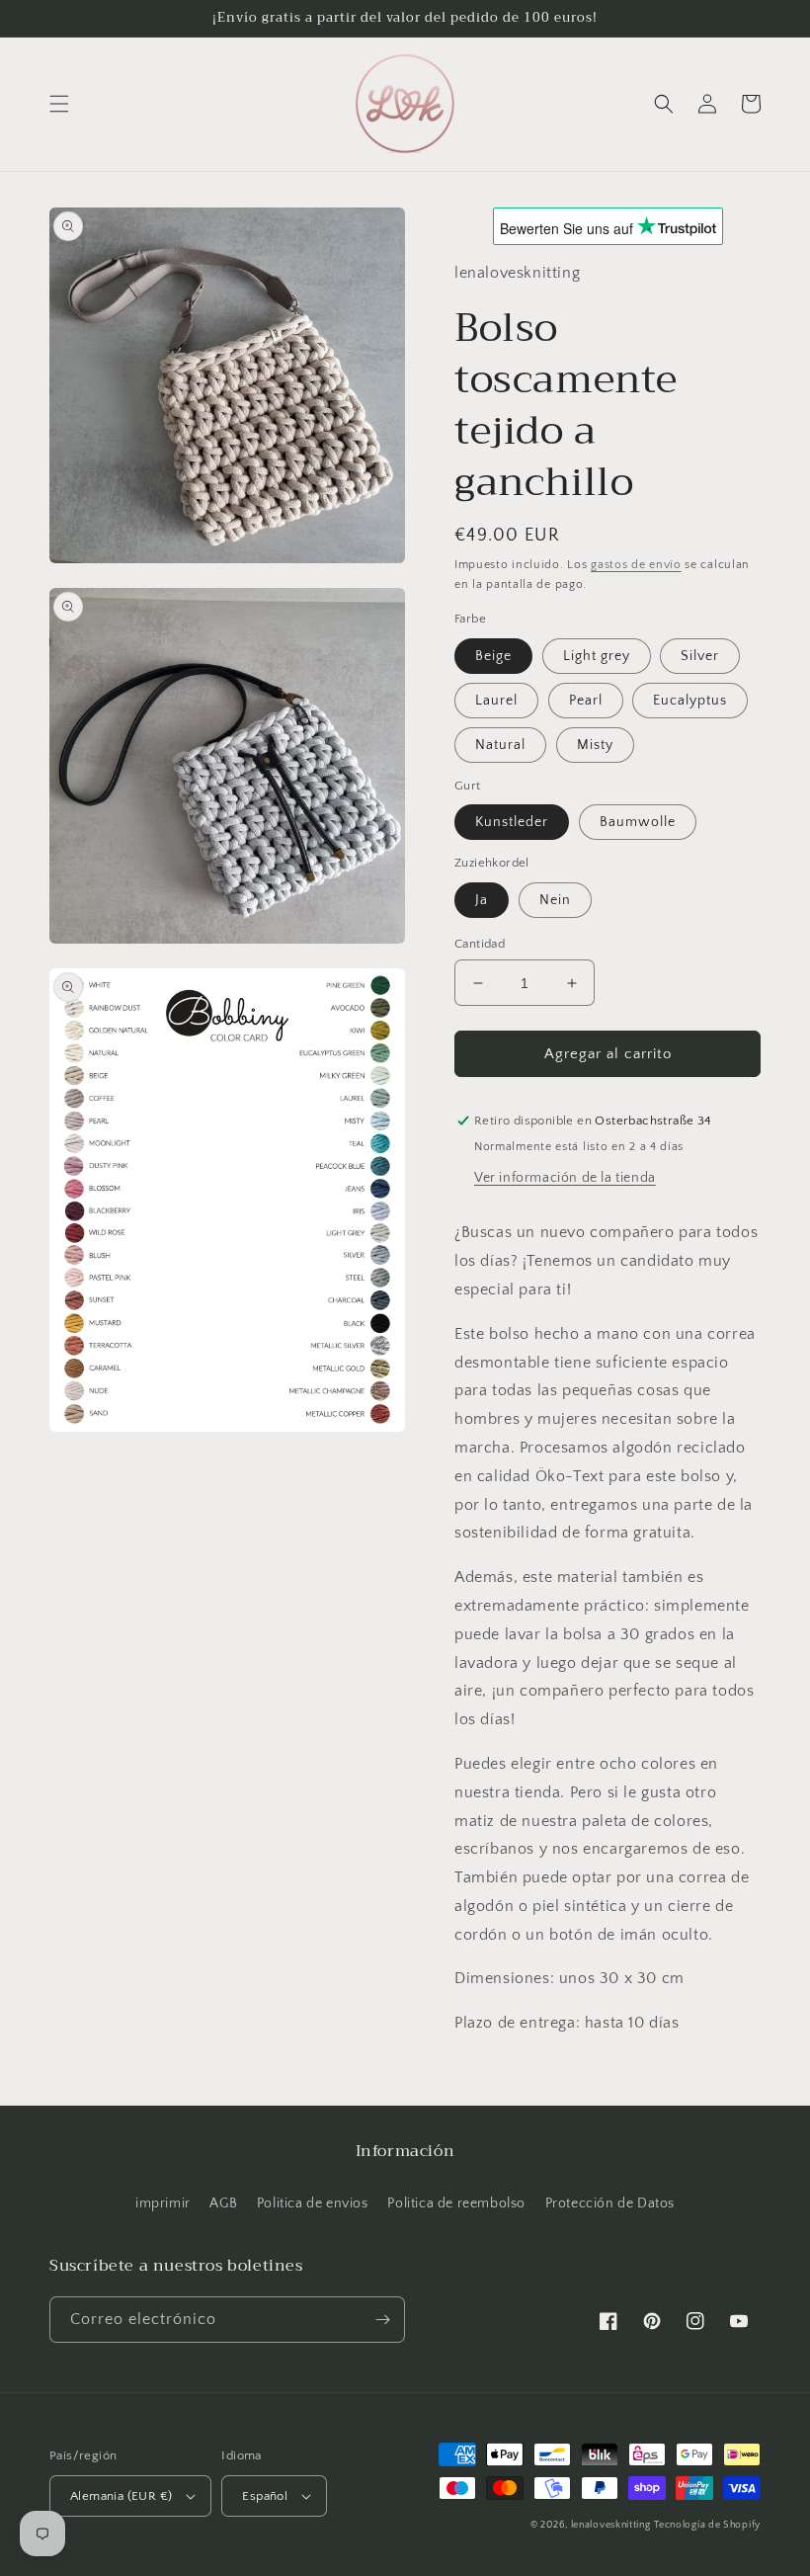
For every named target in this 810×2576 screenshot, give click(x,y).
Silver (700, 656)
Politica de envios (313, 2203)
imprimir (163, 2203)
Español (265, 2496)
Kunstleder (512, 822)
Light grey (597, 656)
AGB (223, 2203)
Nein (555, 900)
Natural (500, 745)
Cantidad (480, 944)
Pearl (586, 701)
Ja (482, 900)
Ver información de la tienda (565, 1178)
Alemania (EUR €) (121, 2496)
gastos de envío (636, 565)
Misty (595, 745)
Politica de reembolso (456, 2203)
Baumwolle (638, 822)
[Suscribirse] (382, 2320)
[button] (59, 104)
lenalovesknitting (611, 2525)
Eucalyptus (690, 701)
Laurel (496, 701)
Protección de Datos (610, 2203)
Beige (493, 656)
